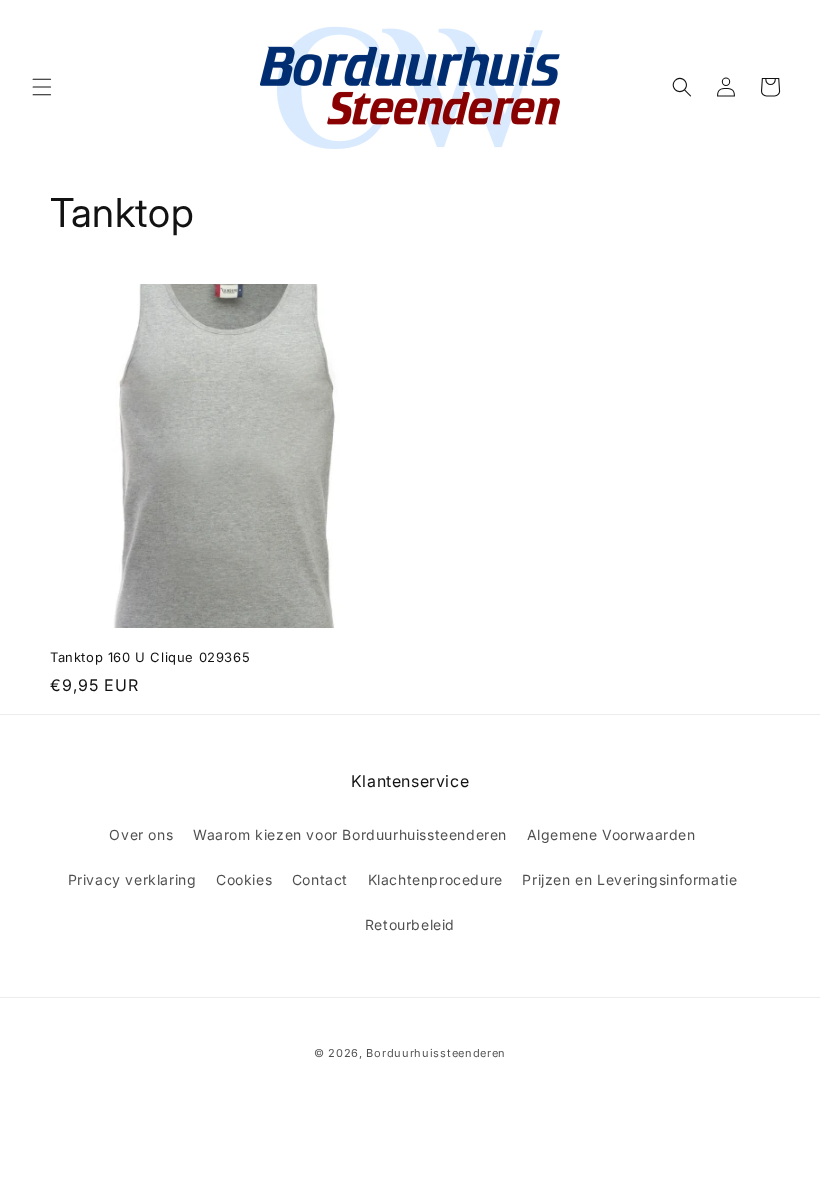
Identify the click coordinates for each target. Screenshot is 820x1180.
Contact (320, 879)
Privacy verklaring (132, 879)
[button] (42, 87)
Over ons (141, 834)
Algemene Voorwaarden (611, 834)
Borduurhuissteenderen (436, 1053)
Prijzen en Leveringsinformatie (629, 879)
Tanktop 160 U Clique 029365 (150, 657)
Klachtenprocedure (435, 879)
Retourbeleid (410, 924)
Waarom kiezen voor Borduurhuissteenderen (350, 834)
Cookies (244, 879)
